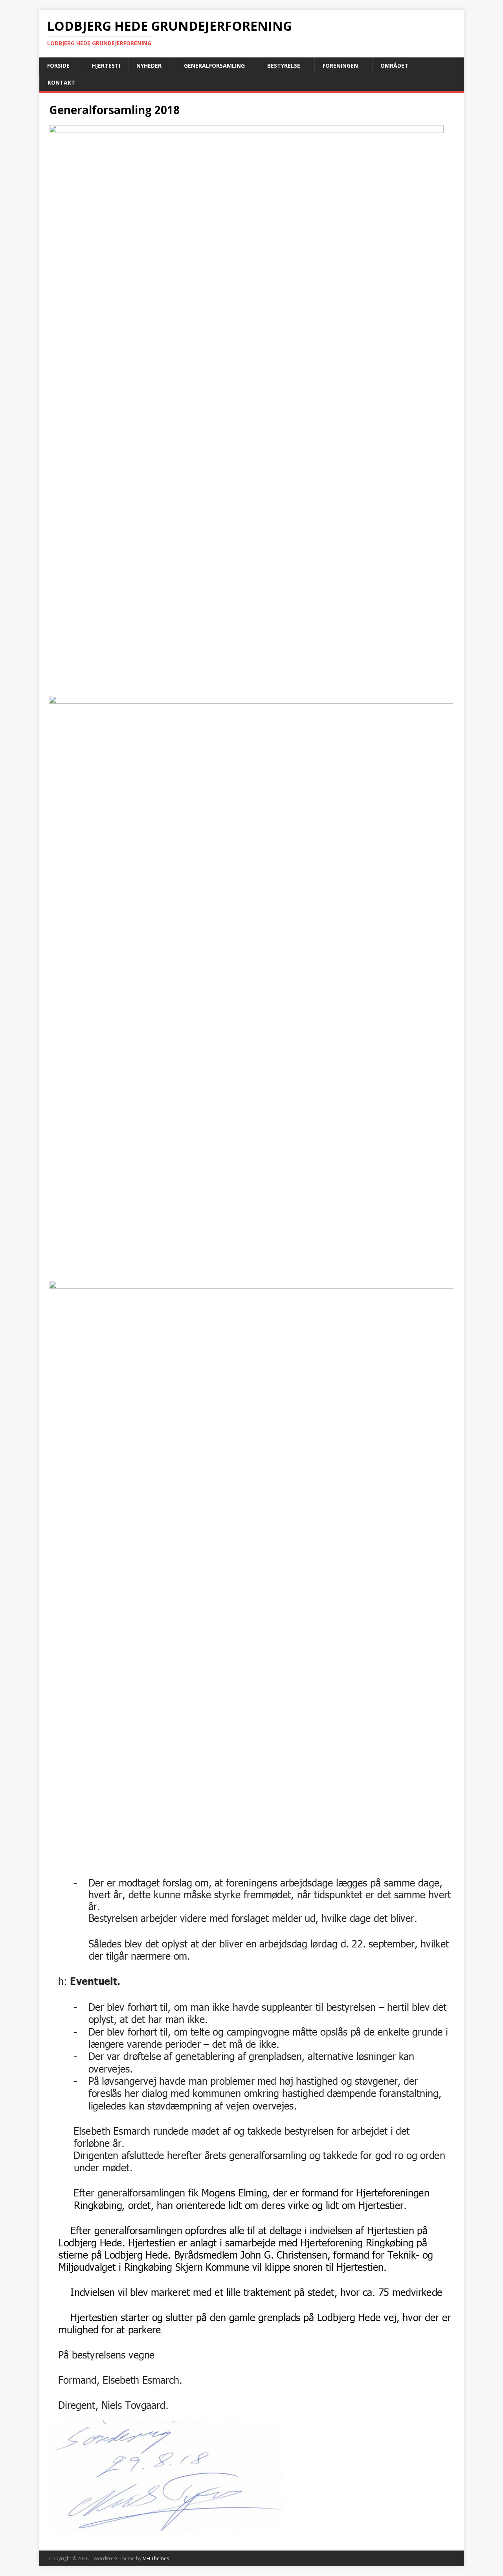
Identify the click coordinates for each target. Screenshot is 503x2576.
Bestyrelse (284, 65)
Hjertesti (106, 65)
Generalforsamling (214, 65)
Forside (58, 65)
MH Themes (156, 2558)
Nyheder (149, 65)
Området (394, 65)
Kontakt (61, 82)
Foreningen (340, 65)
